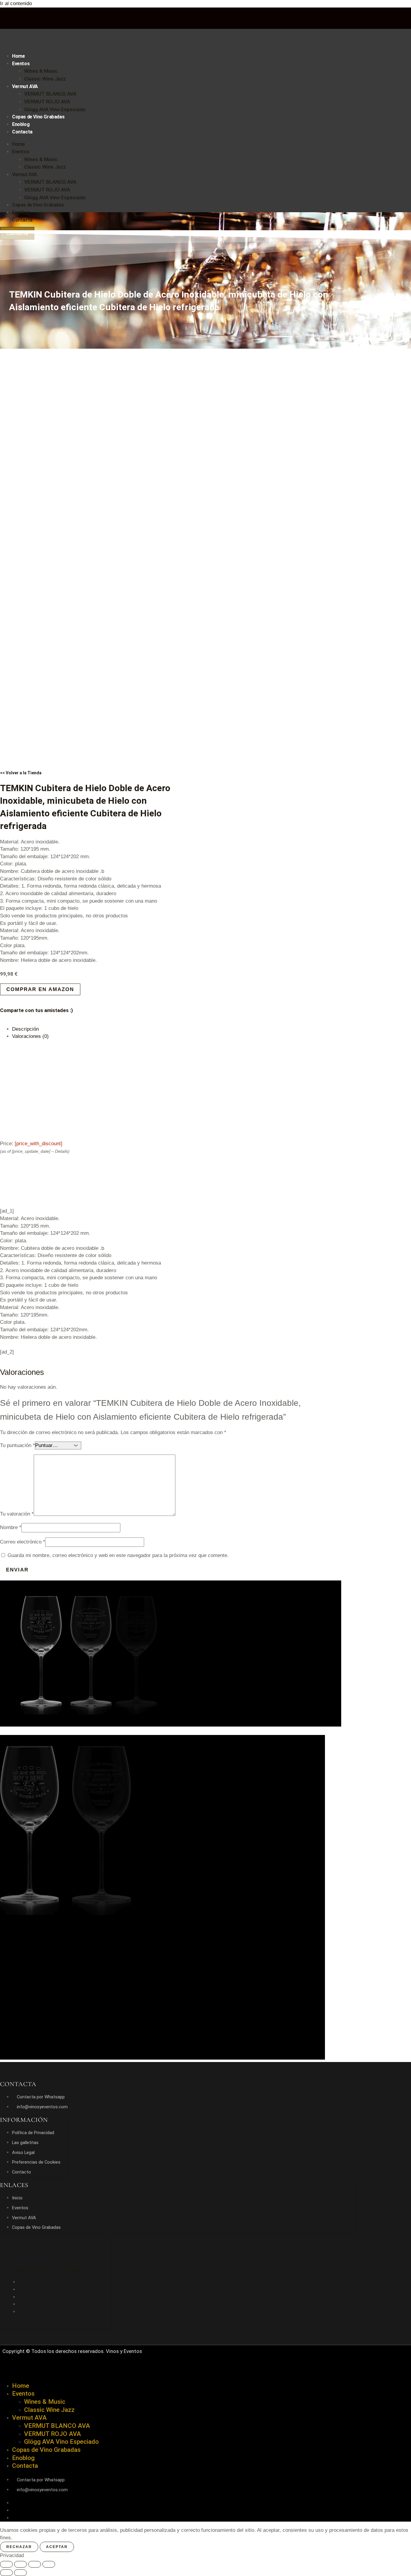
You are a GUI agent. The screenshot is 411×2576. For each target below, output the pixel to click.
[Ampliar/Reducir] (6, 2564)
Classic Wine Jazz (45, 79)
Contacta (22, 132)
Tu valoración (17, 1514)
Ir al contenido (16, 3)
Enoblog (21, 124)
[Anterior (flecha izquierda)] (6, 2573)
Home (18, 56)
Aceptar (57, 2547)
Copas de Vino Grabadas (38, 117)
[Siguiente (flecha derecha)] (20, 2573)
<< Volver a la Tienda (21, 773)
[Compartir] (35, 2564)
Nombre (11, 1527)
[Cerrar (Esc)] (49, 2564)
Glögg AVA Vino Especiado (55, 109)
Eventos (21, 64)
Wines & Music (41, 71)
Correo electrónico (23, 1542)
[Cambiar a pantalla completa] (20, 2564)
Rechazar (19, 2547)
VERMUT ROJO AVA (47, 102)
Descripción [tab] (25, 1029)
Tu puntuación (17, 1445)
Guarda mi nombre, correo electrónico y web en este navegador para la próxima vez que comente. (118, 1555)
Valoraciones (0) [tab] (30, 1036)
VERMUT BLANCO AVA (50, 94)
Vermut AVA (25, 86)
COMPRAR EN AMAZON (40, 989)
